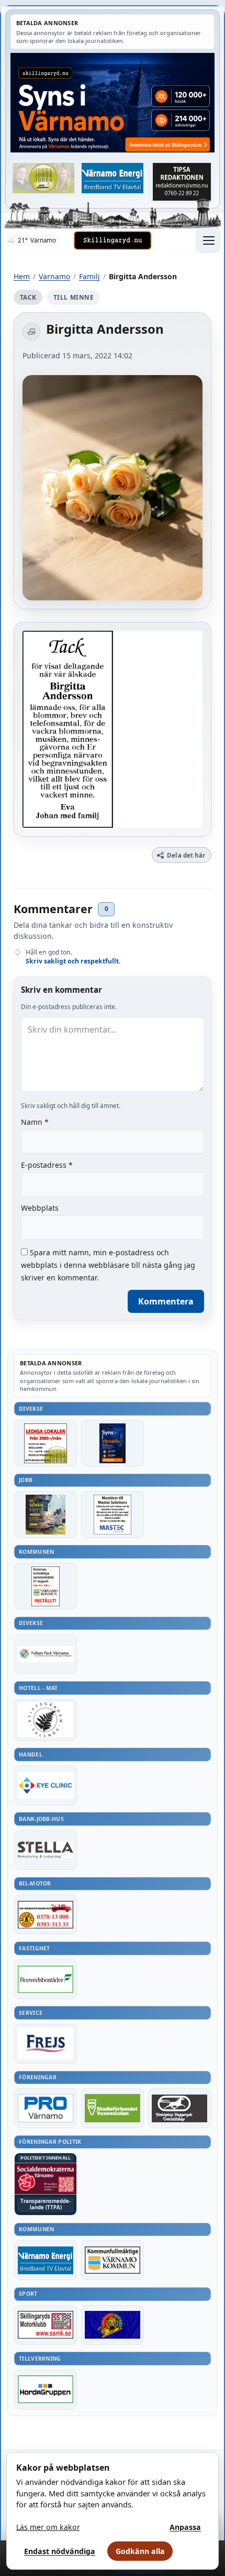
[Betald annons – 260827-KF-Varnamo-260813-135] (46, 1586)
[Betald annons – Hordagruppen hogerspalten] (46, 2389)
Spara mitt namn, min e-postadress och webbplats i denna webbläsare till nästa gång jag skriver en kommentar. (108, 1265)
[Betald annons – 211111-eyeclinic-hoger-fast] (46, 1785)
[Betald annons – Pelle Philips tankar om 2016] (113, 178)
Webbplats (40, 1208)
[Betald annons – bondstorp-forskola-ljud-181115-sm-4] (182, 182)
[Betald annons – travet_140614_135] (179, 2108)
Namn (35, 1122)
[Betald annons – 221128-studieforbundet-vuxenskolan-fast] (113, 2108)
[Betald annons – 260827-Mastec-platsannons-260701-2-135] (113, 1514)
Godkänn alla (140, 2551)
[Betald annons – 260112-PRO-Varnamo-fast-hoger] (46, 2108)
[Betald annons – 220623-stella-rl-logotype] (46, 1850)
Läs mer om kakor (48, 2527)
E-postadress (47, 1165)
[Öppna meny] (208, 240)
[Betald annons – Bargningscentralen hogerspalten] (46, 1914)
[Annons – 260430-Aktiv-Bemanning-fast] (43, 178)
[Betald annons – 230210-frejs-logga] (46, 2044)
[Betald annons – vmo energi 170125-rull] (46, 2260)
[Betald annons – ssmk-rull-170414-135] (46, 2325)
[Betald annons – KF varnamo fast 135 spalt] (113, 2260)
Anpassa (185, 2527)
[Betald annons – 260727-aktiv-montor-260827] (46, 1514)
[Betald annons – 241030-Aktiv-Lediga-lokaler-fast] (46, 1443)
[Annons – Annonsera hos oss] (113, 1443)
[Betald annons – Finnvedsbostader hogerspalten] (46, 1979)
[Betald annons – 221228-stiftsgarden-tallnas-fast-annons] (46, 1720)
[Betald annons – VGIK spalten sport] (113, 2325)
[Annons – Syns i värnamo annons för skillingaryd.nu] (113, 103)
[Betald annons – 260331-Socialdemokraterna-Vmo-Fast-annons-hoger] (46, 2179)
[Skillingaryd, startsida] (113, 240)
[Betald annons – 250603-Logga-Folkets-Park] (46, 1654)
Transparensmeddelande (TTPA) (46, 2204)
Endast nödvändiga (60, 2551)
